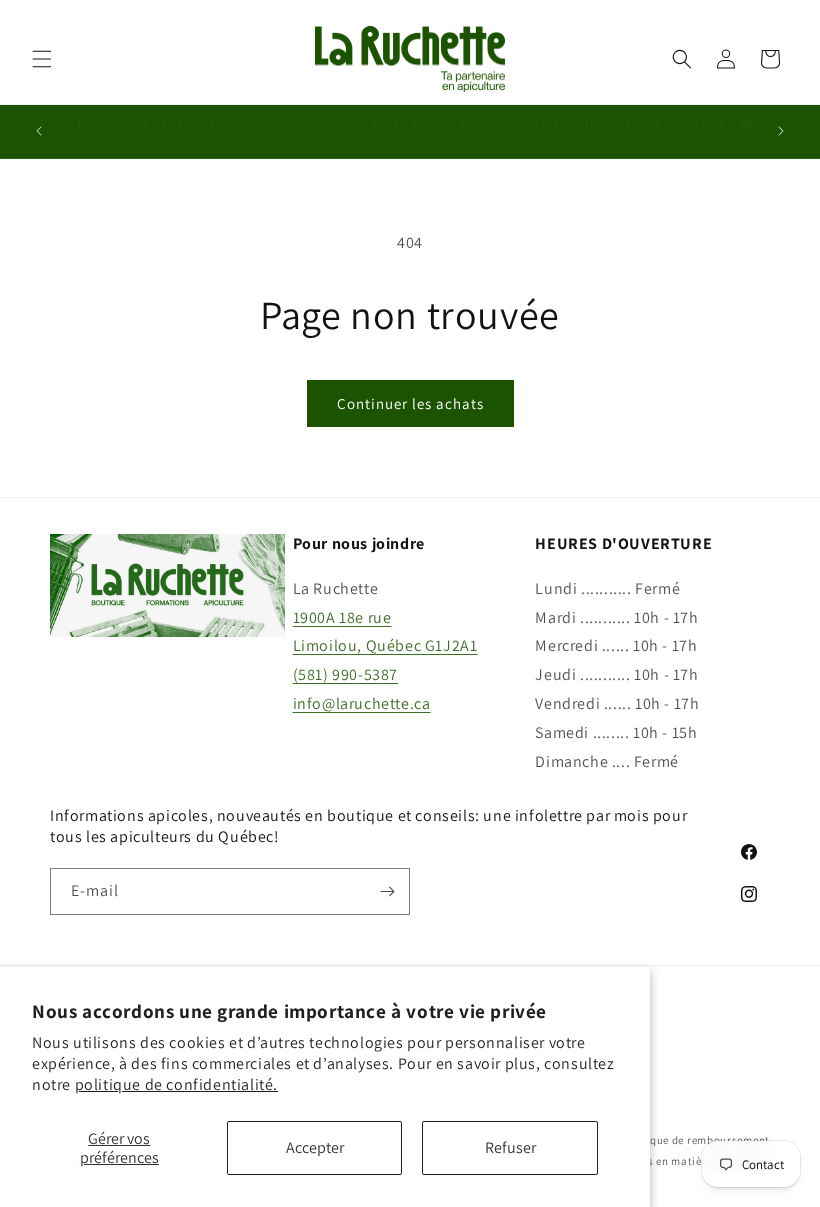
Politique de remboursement (695, 1140)
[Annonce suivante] (781, 131)
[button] (42, 59)
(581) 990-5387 (345, 674)
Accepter (315, 1147)
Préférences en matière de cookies (681, 1161)
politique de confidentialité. (176, 1084)
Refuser (510, 1147)
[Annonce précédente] (39, 131)
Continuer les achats (410, 403)
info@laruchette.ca (362, 703)
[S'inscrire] (387, 891)
